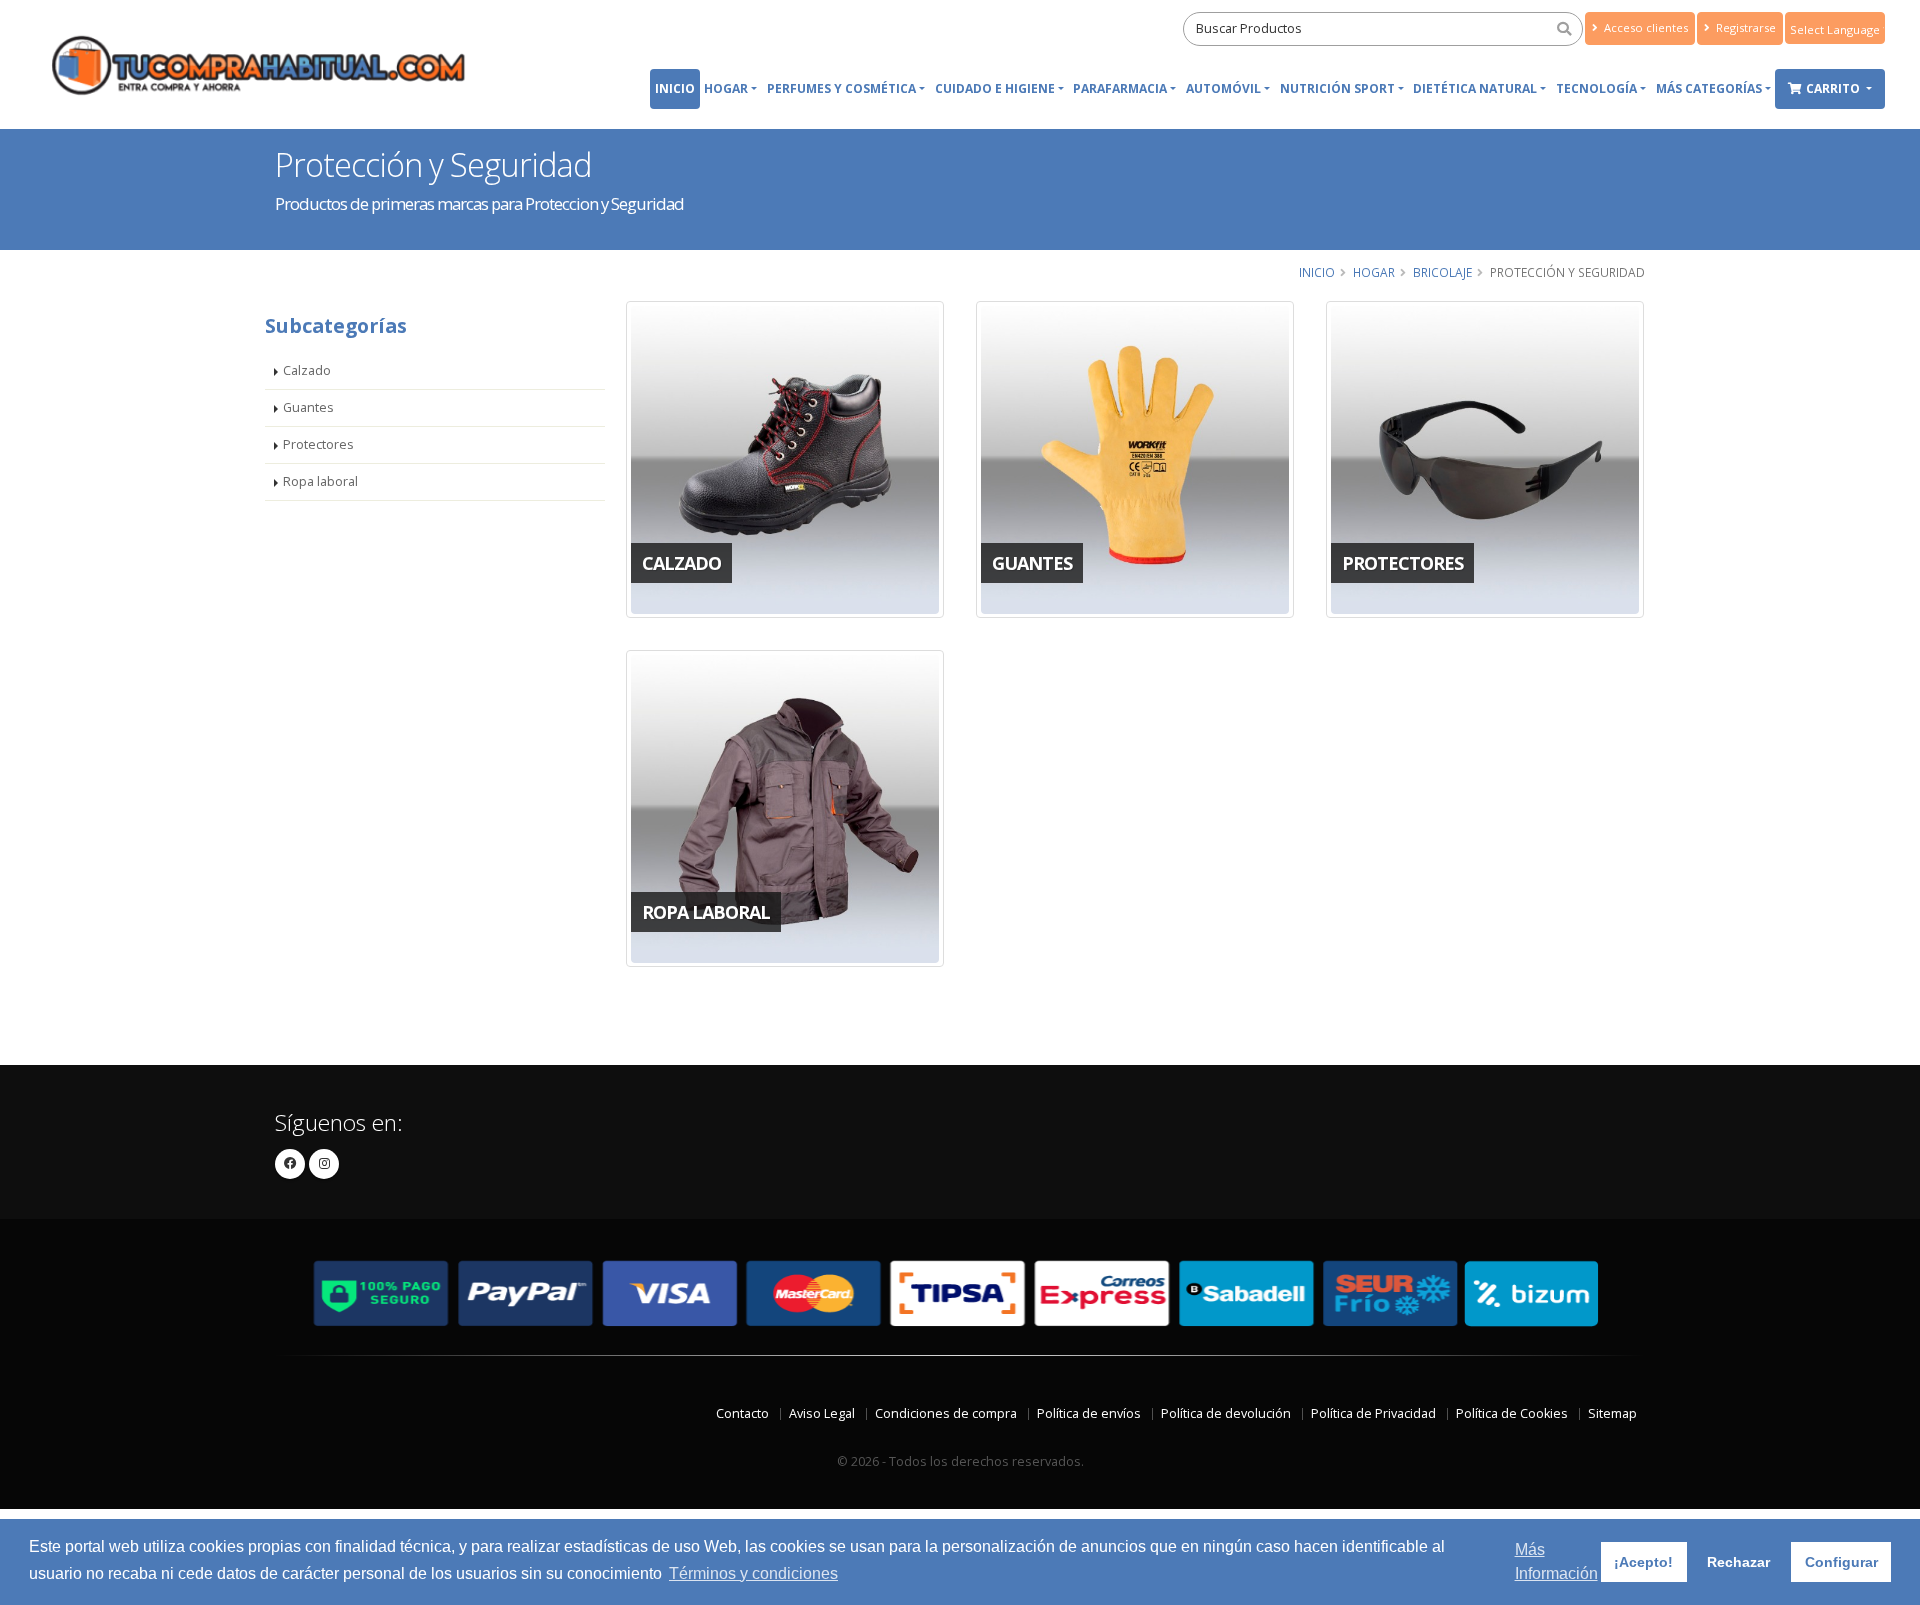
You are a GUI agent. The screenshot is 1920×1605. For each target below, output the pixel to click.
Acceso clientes (1644, 27)
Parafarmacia (1120, 88)
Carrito (1834, 88)
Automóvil (1223, 88)
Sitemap (1612, 1413)
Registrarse (1744, 27)
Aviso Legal (822, 1413)
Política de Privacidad (1373, 1413)
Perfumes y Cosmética (841, 88)
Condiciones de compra (946, 1413)
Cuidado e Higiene (995, 88)
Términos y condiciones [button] (753, 1573)
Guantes (308, 407)
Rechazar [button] (1738, 1562)
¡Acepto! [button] (1643, 1562)
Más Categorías (1709, 88)
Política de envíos (1089, 1413)
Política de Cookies (1512, 1413)
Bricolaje (1442, 272)
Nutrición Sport (1337, 88)
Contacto (742, 1413)
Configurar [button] (1841, 1562)
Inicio (675, 88)
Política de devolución (1226, 1413)
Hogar (726, 88)
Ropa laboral (320, 481)
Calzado (307, 370)
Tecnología (1596, 88)
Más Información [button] (1556, 1561)
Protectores (318, 444)
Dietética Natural (1475, 88)
